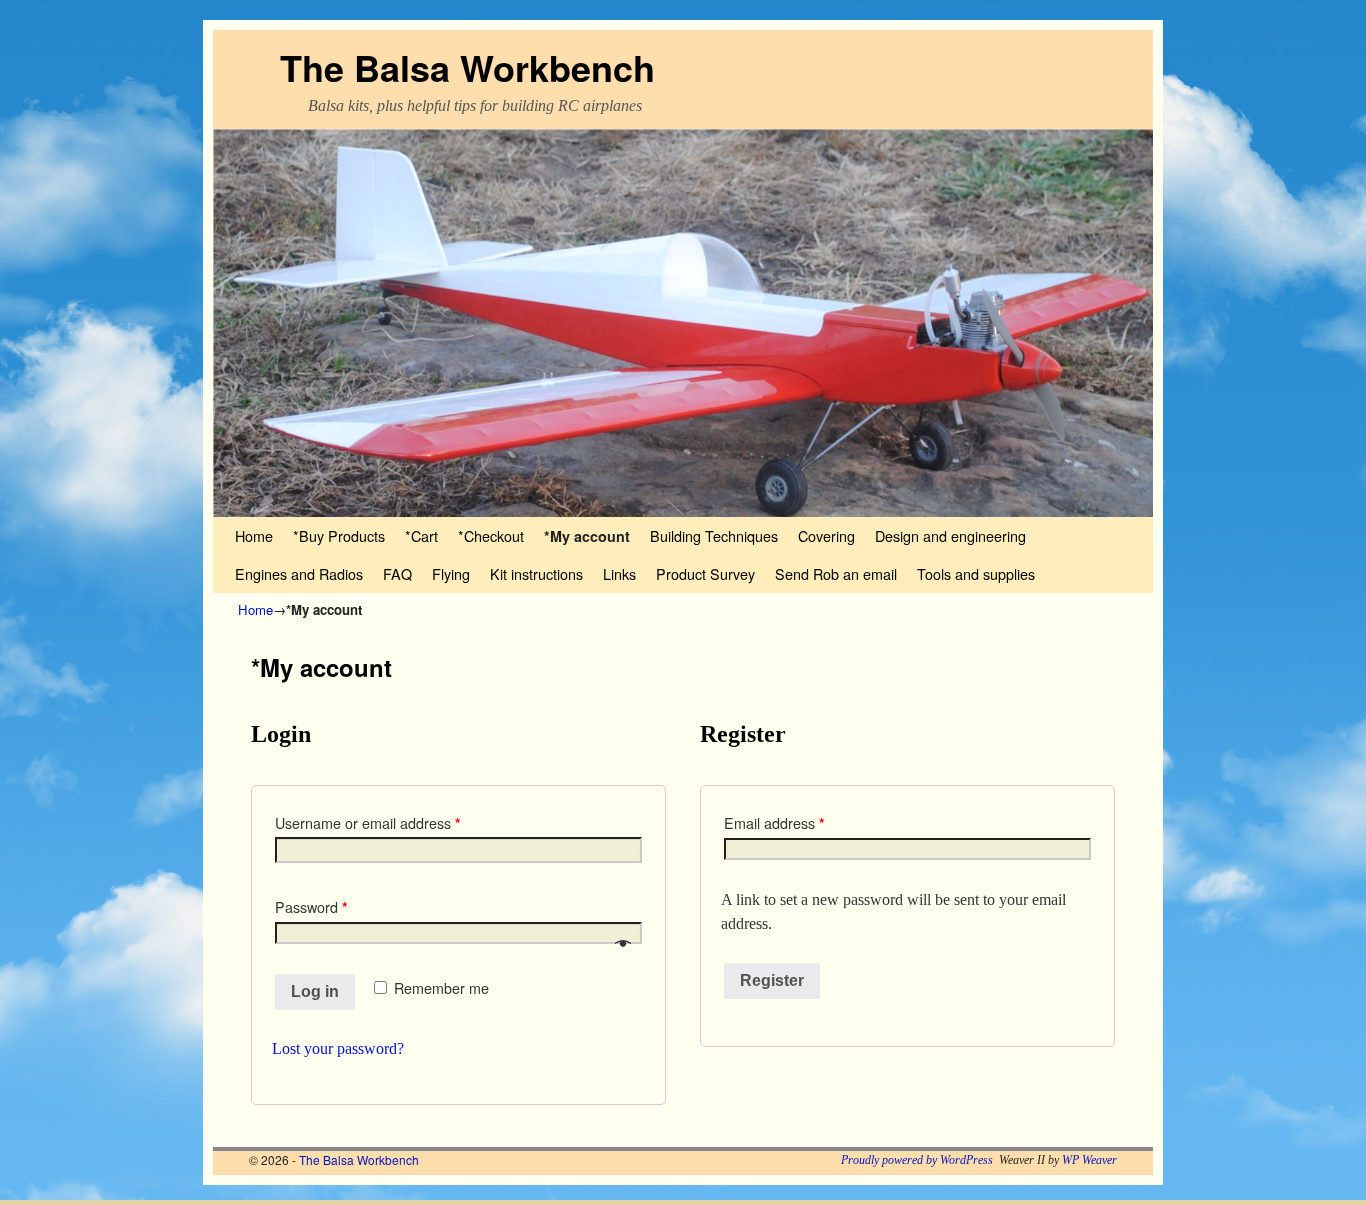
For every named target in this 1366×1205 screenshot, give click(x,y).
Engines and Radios (299, 573)
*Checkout (491, 535)
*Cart (421, 535)
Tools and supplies (976, 573)
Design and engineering (950, 535)
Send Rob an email (836, 573)
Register (772, 980)
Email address (774, 823)
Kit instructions (536, 573)
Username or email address (368, 823)
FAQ (397, 573)
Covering (826, 535)
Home (254, 535)
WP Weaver (1089, 1160)
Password (311, 907)
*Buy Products (339, 535)
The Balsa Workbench (467, 67)
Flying (451, 573)
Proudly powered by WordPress (917, 1160)
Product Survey (705, 573)
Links (619, 573)
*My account (587, 536)
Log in (315, 991)
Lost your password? (338, 1048)
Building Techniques (714, 535)
